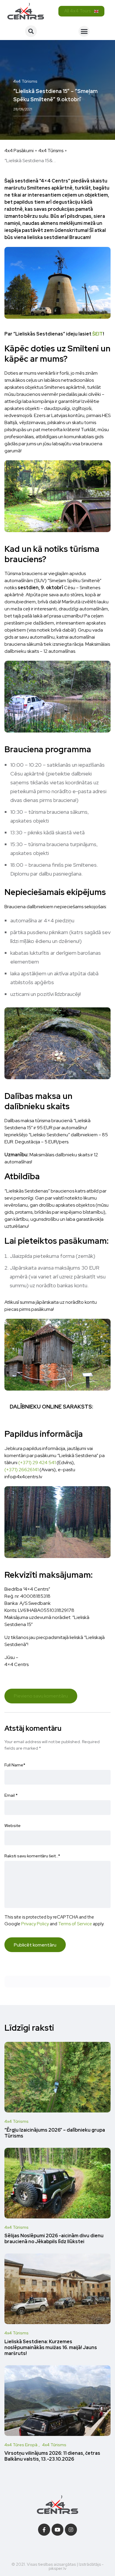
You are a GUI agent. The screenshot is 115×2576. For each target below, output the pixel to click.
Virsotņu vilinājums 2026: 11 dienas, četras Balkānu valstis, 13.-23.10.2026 (52, 2456)
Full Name (15, 1765)
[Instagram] (71, 2530)
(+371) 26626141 (22, 1470)
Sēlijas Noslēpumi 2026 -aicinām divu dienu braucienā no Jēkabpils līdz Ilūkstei (54, 2239)
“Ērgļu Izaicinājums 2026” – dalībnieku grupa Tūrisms (55, 2133)
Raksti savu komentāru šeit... (32, 1856)
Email (11, 1795)
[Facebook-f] (44, 2530)
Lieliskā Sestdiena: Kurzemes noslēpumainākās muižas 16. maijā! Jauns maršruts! (51, 2347)
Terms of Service (75, 1924)
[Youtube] (58, 2530)
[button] (31, 31)
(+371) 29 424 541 (37, 1463)
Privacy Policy (35, 1924)
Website (13, 1826)
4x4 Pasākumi (19, 151)
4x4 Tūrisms (51, 151)
